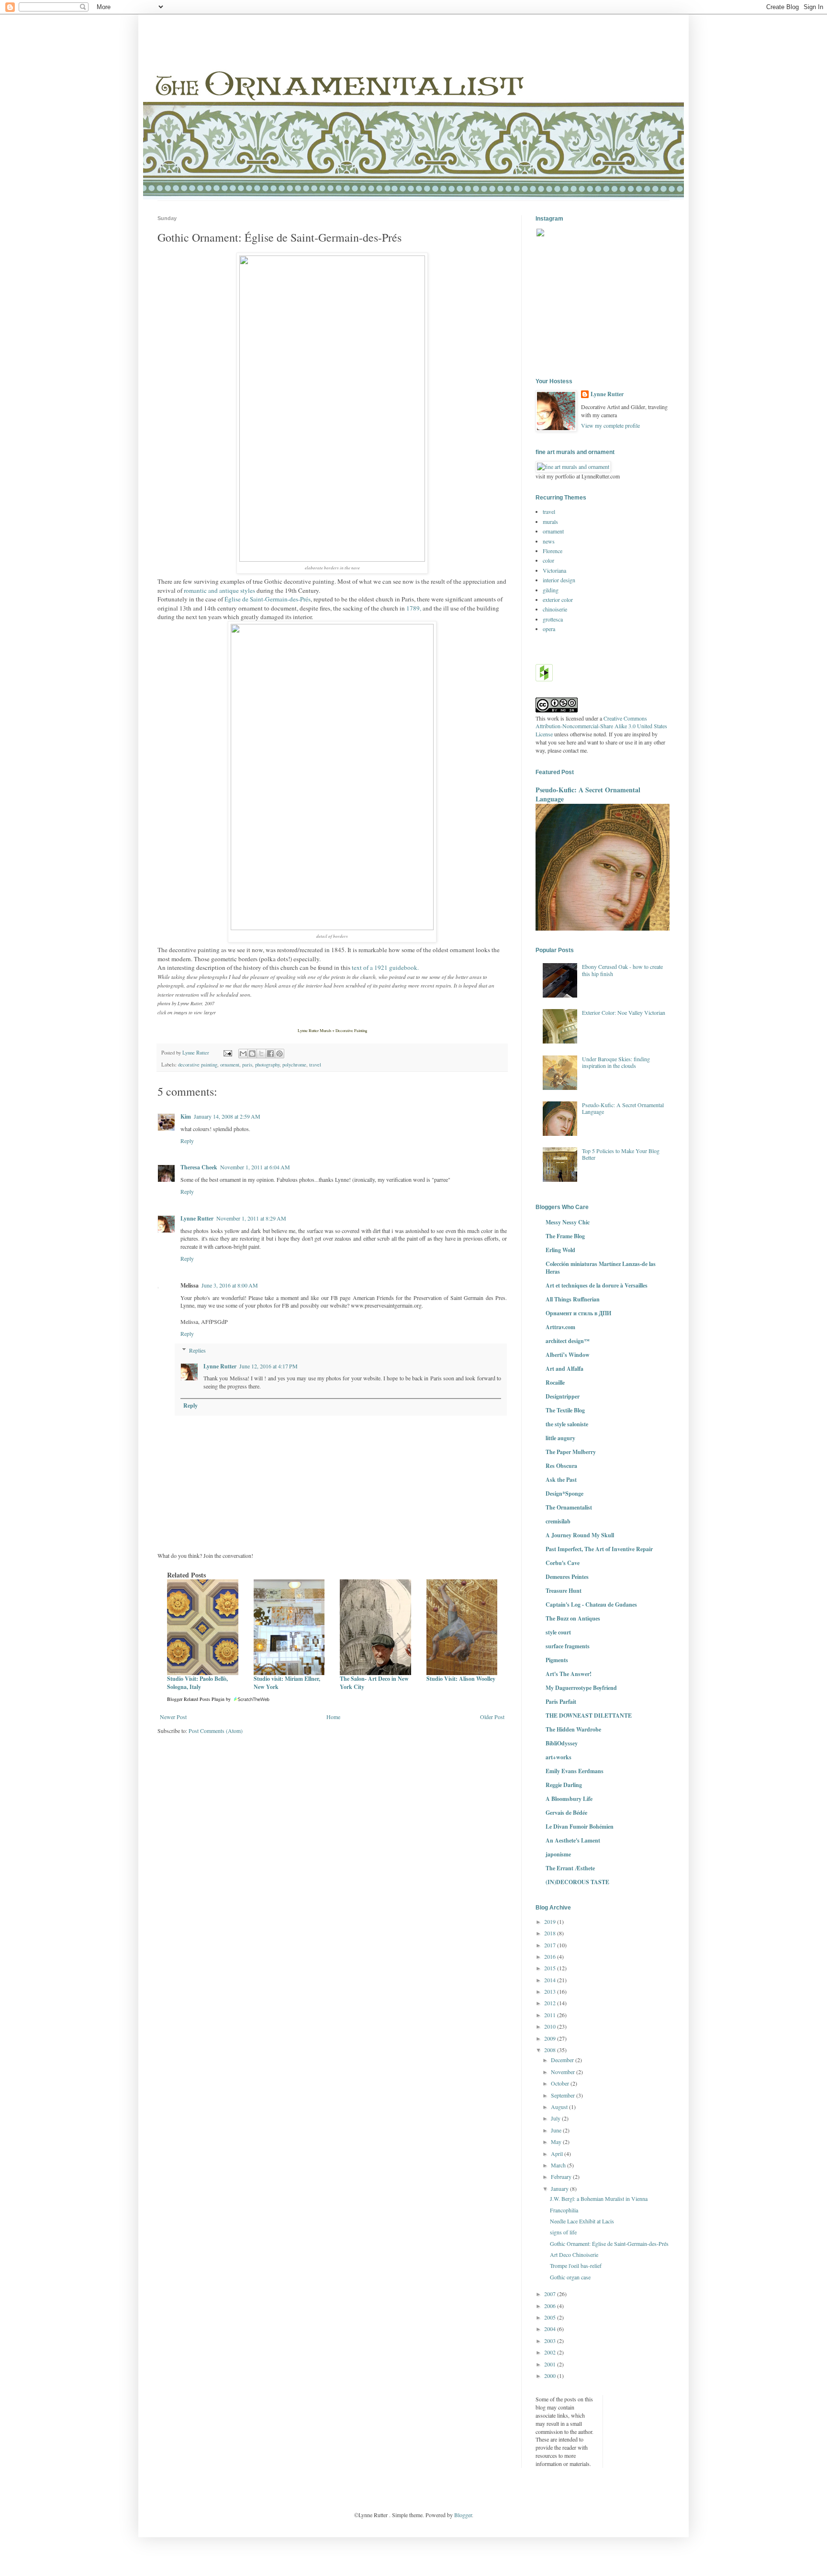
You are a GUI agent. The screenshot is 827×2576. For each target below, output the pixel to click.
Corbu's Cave (563, 1563)
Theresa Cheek (199, 1167)
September (564, 2095)
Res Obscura (561, 1466)
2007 (551, 2294)
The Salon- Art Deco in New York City (374, 1683)
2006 (551, 2306)
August (560, 2107)
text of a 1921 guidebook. (385, 967)
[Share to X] (261, 1054)
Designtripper (563, 1396)
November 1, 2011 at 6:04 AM (255, 1167)
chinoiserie (555, 609)
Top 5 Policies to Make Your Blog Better (621, 1154)
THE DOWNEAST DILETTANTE (589, 1715)
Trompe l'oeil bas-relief (576, 2265)
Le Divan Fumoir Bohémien (580, 1827)
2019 (551, 1921)
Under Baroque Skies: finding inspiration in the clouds (616, 1062)
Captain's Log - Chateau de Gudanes (591, 1604)
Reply (187, 1141)
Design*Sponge (564, 1493)
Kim (186, 1116)
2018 (551, 1933)
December (563, 2060)
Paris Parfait (561, 1702)
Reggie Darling (564, 1785)
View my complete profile (610, 425)
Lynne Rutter (197, 1218)
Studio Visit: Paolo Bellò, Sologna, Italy (197, 1683)
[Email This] (243, 1054)
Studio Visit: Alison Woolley (461, 1679)
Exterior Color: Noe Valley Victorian (624, 1012)
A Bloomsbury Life (569, 1799)
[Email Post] (227, 1053)
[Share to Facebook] (270, 1054)
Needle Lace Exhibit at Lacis (582, 2221)
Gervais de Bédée (566, 1813)
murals (550, 522)
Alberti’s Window (568, 1355)
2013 (551, 1991)
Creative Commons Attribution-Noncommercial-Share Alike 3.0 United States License (601, 726)
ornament (230, 1065)
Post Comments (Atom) (216, 1731)
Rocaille (555, 1382)
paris (247, 1065)
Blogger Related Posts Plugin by (200, 1699)
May (557, 2142)
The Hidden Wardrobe (573, 1729)
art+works (559, 1757)
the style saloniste (567, 1424)
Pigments (557, 1660)
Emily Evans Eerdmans (575, 1771)
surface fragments (568, 1646)
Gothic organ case (570, 2277)
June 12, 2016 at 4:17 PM (268, 1366)
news (549, 541)
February (562, 2176)
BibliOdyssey (562, 1743)
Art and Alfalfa (564, 1369)
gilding (551, 590)
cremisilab (558, 1521)
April (558, 2154)
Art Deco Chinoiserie (574, 2254)
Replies (197, 1350)
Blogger (463, 2515)
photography (267, 1065)
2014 (551, 1980)
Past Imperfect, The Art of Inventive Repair (599, 1549)
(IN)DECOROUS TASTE (577, 1882)
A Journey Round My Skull (580, 1535)
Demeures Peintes (567, 1577)
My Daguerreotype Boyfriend (581, 1688)
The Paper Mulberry (571, 1452)
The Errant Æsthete (570, 1868)
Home (333, 1717)
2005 (551, 2317)
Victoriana (554, 570)
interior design (559, 580)
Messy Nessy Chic (568, 1222)
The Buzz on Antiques (573, 1618)
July (556, 2118)
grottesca (553, 619)
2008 (551, 2050)
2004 (551, 2329)
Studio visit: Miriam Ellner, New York (287, 1683)
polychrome (294, 1065)
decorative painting (198, 1065)
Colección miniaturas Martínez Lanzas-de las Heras (601, 1268)
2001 (551, 2364)
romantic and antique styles (219, 590)
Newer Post (173, 1717)
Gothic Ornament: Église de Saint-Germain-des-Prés (609, 2243)
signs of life (563, 2232)
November (564, 2072)
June (557, 2130)
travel (315, 1065)
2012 (551, 2003)
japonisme (558, 1854)
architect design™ (568, 1341)
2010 (551, 2026)
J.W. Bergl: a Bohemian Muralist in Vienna (599, 2198)
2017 (551, 1945)
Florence (553, 551)
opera (549, 629)
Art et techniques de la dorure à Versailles (597, 1285)
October (561, 2083)
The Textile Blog (565, 1410)
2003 (551, 2341)
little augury (560, 1438)
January (560, 2188)
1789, (414, 608)
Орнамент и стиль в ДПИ (578, 1313)
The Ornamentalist (569, 1507)
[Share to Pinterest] (279, 1054)
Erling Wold (560, 1250)
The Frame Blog (565, 1236)
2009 (551, 2038)
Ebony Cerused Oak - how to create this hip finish (622, 970)
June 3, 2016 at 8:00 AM (230, 1285)
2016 (551, 1956)
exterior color (558, 600)
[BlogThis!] (252, 1054)
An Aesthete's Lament (573, 1840)
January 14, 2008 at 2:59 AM (227, 1116)
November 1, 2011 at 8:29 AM (251, 1218)
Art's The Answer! (569, 1674)
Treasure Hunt (564, 1591)
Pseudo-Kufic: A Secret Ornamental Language (588, 794)
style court (558, 1632)
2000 (551, 2376)
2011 (551, 2015)
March (559, 2165)
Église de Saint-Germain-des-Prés (268, 599)
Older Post (492, 1717)
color (548, 560)
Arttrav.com (560, 1327)
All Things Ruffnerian (573, 1299)
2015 (551, 1968)
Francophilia (564, 2210)
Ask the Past (561, 1480)
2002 (551, 2352)
